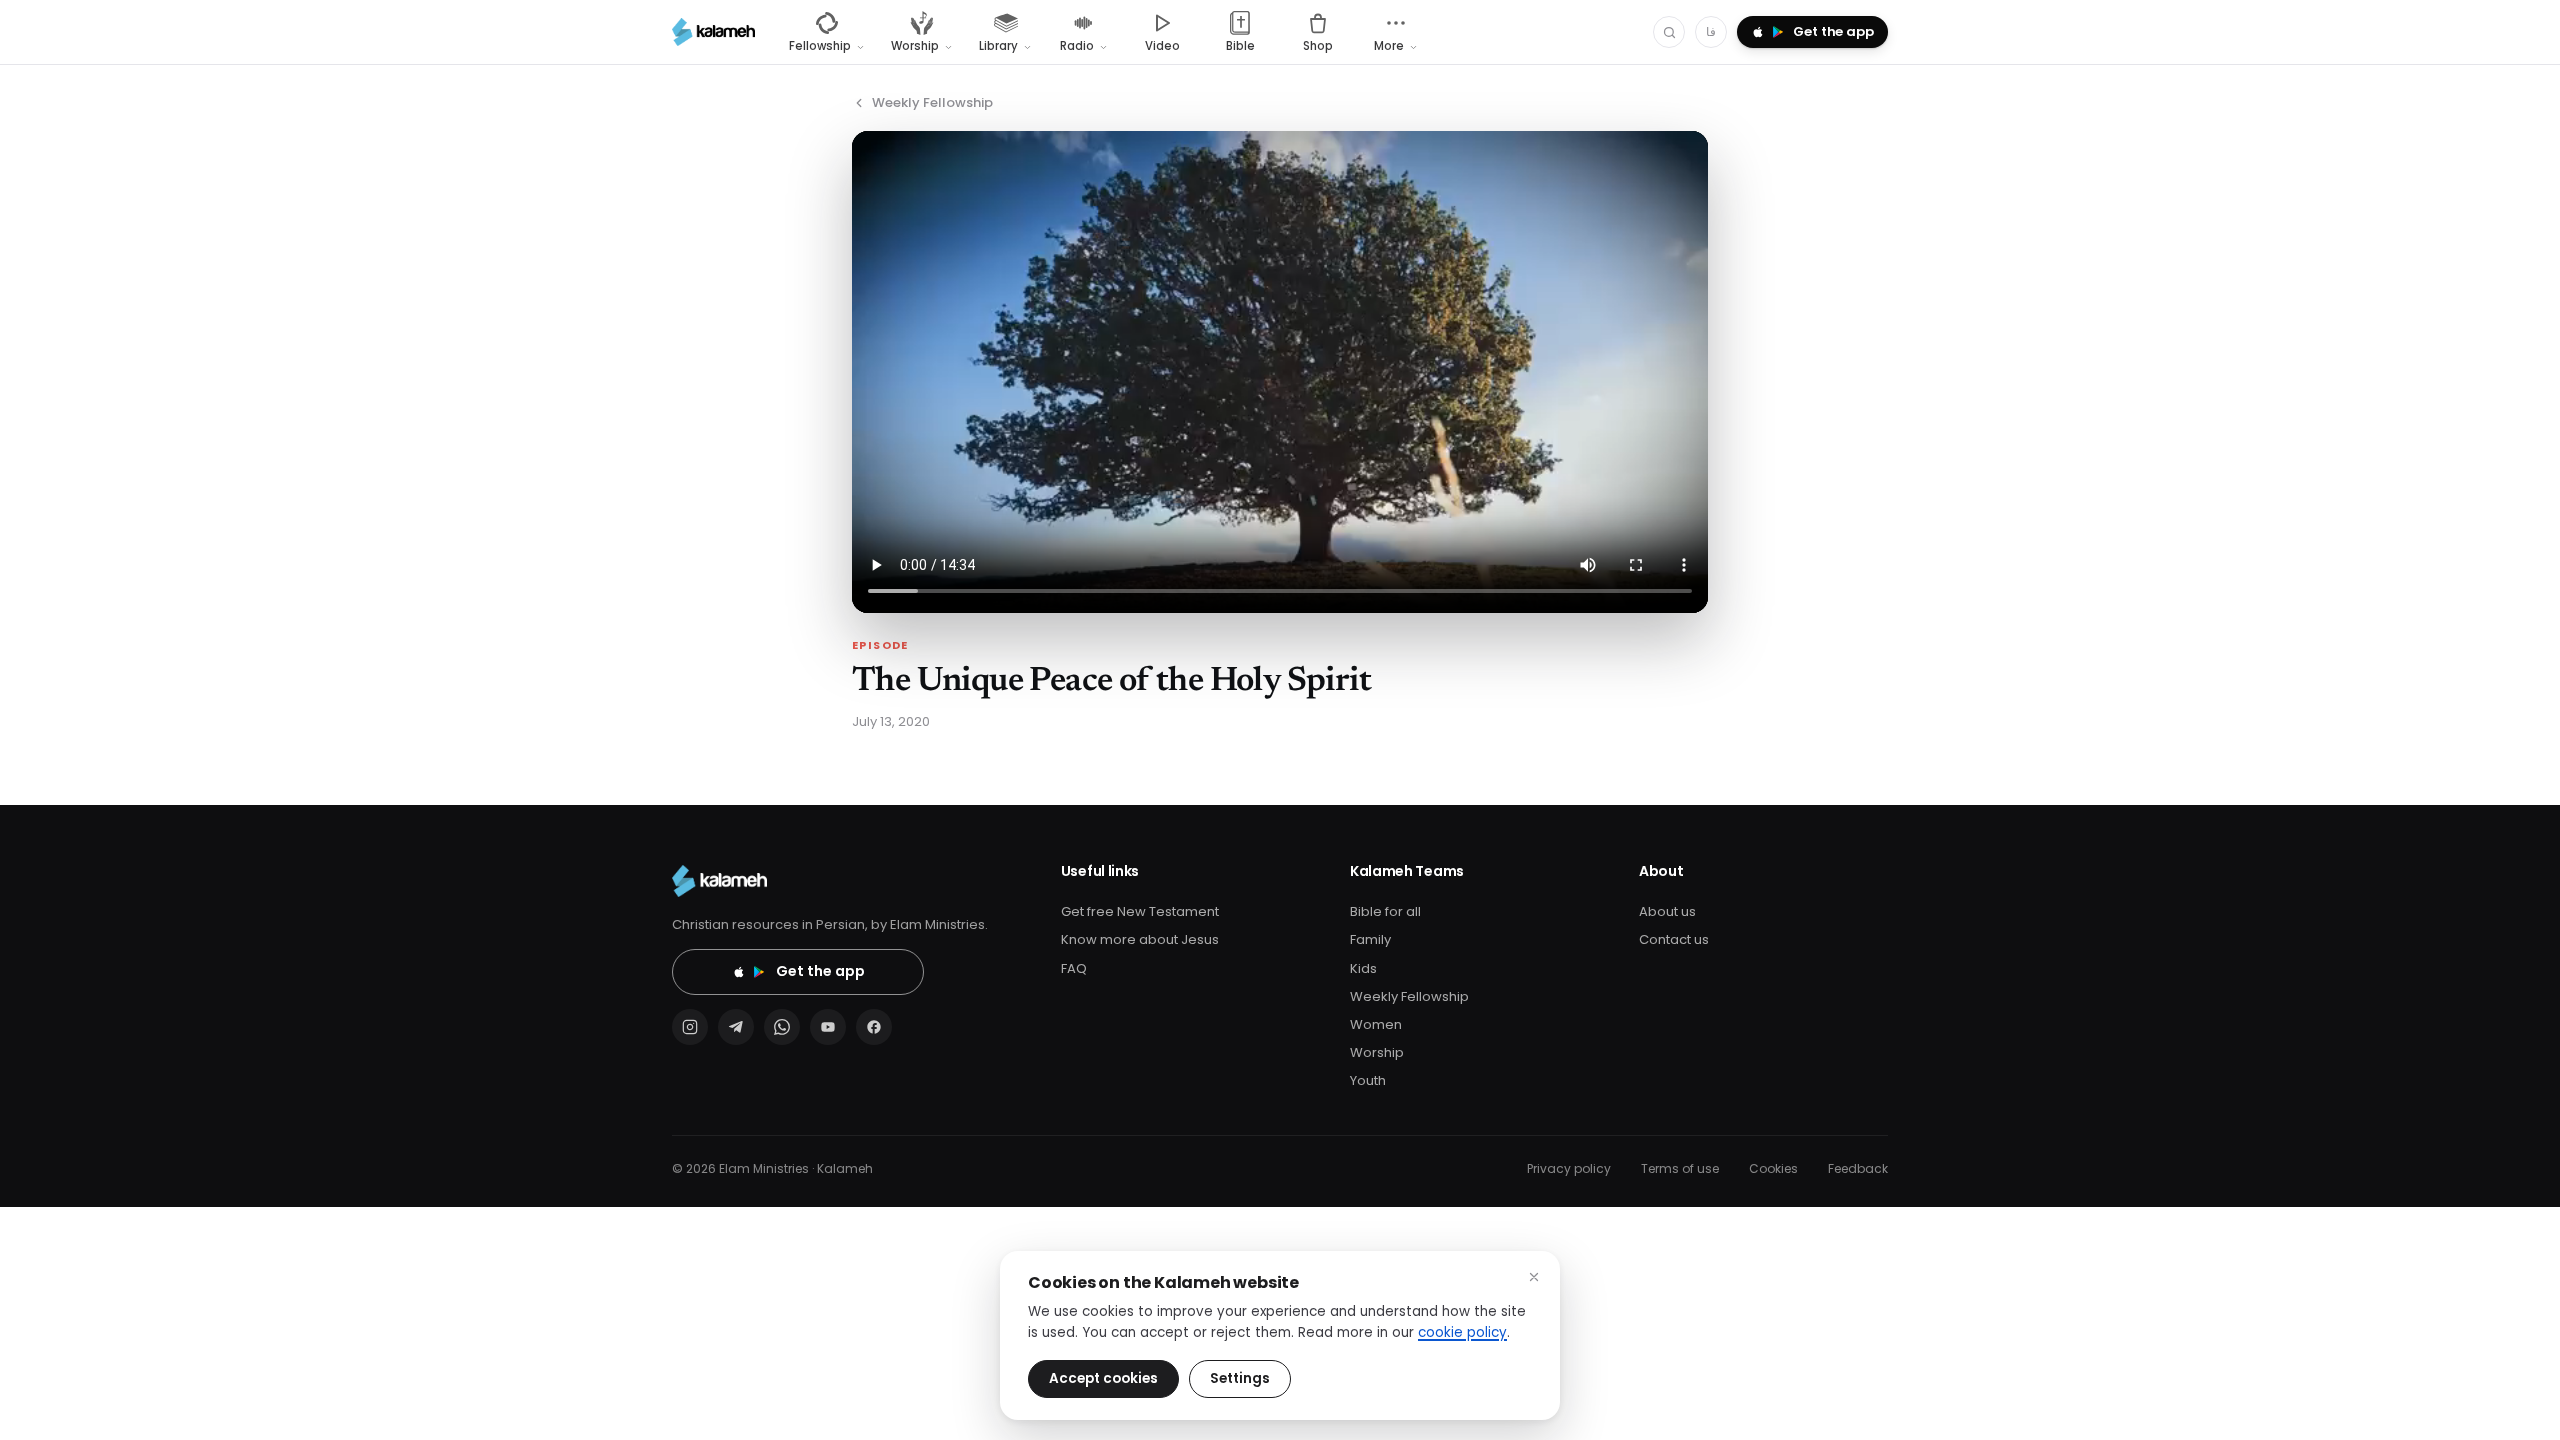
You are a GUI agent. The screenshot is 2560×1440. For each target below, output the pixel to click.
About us (1667, 911)
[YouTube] (828, 1027)
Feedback (1858, 1168)
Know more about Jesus (1140, 939)
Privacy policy (1569, 1168)
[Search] (1669, 32)
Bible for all (1385, 911)
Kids (1363, 968)
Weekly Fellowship (932, 102)
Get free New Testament (1140, 911)
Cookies (1773, 1168)
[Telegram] (736, 1027)
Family (1370, 939)
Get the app (820, 971)
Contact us (1674, 939)
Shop (1318, 46)
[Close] (1534, 1277)
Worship (1377, 1052)
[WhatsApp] (782, 1027)
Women (1376, 1024)
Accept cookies (1103, 1378)
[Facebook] (874, 1027)
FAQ (1074, 968)
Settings (1240, 1378)
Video (1162, 46)
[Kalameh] (713, 32)
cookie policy (1462, 1332)
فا (1711, 31)
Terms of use (1680, 1168)
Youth (1368, 1080)
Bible (1240, 46)
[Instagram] (690, 1027)
